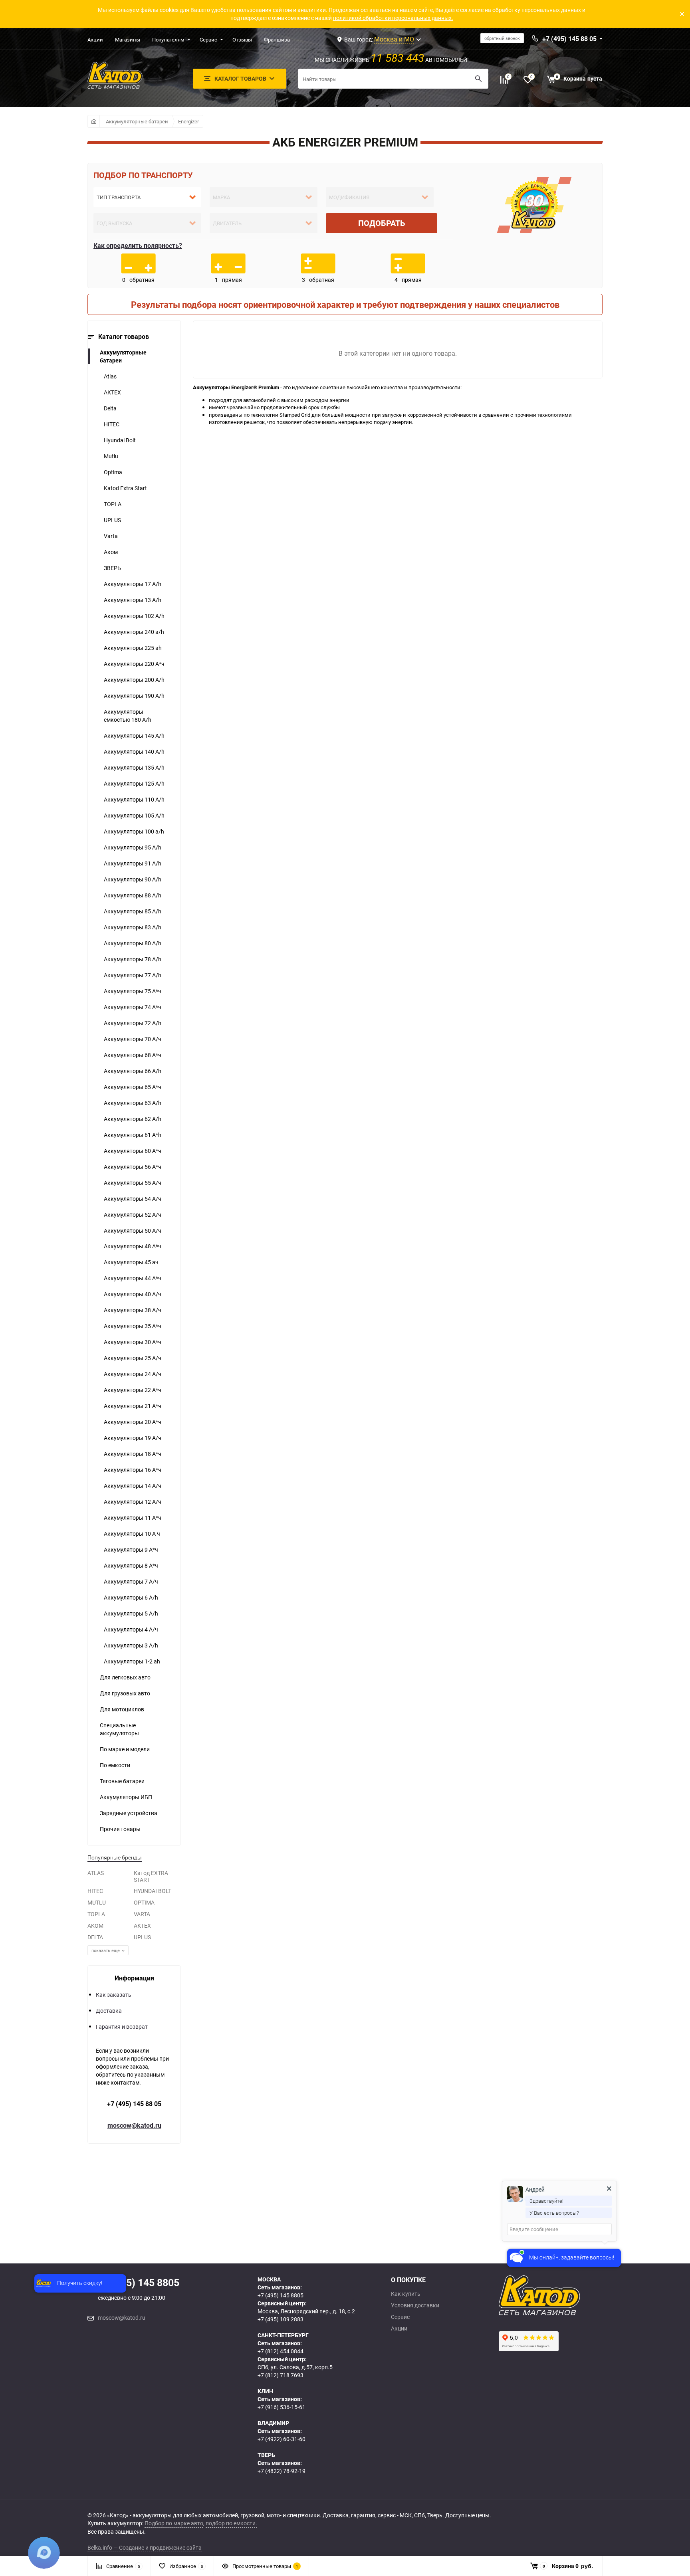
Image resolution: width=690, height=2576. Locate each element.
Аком (111, 552)
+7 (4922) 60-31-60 (282, 2439)
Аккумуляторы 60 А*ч (133, 1151)
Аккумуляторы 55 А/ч (133, 1183)
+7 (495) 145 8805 (281, 2295)
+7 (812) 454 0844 (281, 2351)
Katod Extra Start (125, 488)
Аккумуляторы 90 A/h (133, 879)
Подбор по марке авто (174, 2523)
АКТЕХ (112, 392)
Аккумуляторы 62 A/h (133, 1119)
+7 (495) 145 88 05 (134, 2104)
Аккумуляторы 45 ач (131, 1262)
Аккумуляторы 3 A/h (131, 1645)
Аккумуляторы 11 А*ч (133, 1518)
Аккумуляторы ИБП (126, 1797)
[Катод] (569, 2295)
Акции (95, 40)
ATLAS (96, 1873)
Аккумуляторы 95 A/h (133, 847)
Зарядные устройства (129, 1813)
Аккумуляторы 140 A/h (134, 751)
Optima (113, 472)
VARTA (142, 1914)
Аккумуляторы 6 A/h (131, 1597)
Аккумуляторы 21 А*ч (133, 1406)
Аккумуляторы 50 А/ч (133, 1231)
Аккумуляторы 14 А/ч (133, 1486)
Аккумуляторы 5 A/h (131, 1613)
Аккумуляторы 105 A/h (134, 815)
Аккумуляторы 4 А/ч (131, 1629)
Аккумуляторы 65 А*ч (133, 1087)
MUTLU (97, 1902)
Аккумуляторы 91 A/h (133, 863)
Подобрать (382, 223)
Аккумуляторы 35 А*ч (133, 1326)
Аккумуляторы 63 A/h (133, 1103)
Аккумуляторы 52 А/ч (133, 1215)
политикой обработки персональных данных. (393, 18)
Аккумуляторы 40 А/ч (133, 1294)
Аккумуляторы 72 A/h (133, 1023)
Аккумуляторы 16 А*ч (133, 1470)
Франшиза (277, 40)
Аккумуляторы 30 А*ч (133, 1342)
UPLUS (112, 520)
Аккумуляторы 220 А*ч (134, 664)
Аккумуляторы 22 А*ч (133, 1390)
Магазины (128, 40)
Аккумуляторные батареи (137, 121)
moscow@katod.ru (134, 2125)
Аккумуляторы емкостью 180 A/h (128, 716)
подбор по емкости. (231, 2523)
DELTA (95, 1937)
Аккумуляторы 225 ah (133, 648)
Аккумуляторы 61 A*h (133, 1135)
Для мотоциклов (122, 1709)
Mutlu (111, 456)
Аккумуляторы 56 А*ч (133, 1167)
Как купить (406, 2294)
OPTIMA (144, 1902)
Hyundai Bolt (120, 440)
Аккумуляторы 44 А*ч (133, 1278)
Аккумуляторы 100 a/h (134, 831)
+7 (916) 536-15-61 (282, 2407)
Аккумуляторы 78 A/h (133, 959)
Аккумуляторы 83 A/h (133, 927)
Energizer (188, 121)
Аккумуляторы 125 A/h (134, 783)
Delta (110, 408)
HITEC (112, 424)
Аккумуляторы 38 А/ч (133, 1310)
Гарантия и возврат (122, 2027)
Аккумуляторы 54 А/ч (133, 1199)
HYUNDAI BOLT (153, 1891)
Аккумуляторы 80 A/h (133, 943)
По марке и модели (125, 1749)
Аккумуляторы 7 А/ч (131, 1581)
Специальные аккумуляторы (119, 1729)
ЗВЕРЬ (112, 568)
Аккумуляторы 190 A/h (134, 696)
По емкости (115, 1765)
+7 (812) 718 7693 (281, 2375)
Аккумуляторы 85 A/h (133, 911)
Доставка (109, 2011)
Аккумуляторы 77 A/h (133, 975)
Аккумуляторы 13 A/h (133, 600)
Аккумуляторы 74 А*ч (133, 1007)
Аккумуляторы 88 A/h (133, 895)
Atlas (110, 376)
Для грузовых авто (125, 1693)
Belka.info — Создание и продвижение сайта (145, 2547)
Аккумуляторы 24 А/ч (133, 1374)
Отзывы (242, 40)
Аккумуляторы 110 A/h (134, 799)
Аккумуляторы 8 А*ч (131, 1565)
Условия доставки (415, 2305)
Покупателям (168, 40)
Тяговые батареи (122, 1781)
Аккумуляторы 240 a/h (134, 632)
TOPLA (113, 504)
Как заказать (114, 1995)
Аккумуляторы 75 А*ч (133, 991)
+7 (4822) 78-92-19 (282, 2471)
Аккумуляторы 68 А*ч (133, 1055)
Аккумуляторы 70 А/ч (133, 1039)
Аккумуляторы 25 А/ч (133, 1358)
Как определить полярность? (138, 246)
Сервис (208, 40)
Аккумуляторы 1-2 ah (132, 1661)
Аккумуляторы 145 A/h (134, 736)
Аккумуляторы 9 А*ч (131, 1549)
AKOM (95, 1926)
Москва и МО (394, 39)
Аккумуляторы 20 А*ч (133, 1422)
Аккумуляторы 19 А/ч (133, 1438)
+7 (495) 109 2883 (281, 2319)
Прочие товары (120, 1829)
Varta (111, 536)
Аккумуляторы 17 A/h (133, 584)
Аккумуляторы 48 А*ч (133, 1246)
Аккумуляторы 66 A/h (133, 1071)
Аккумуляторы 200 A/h (134, 680)
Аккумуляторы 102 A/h (134, 616)
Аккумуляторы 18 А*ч (133, 1454)
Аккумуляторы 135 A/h (134, 767)
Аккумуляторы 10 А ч (132, 1534)
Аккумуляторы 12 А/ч (133, 1502)
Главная (94, 121)
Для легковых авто (125, 1677)
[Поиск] (478, 79)
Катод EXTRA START (151, 1876)
